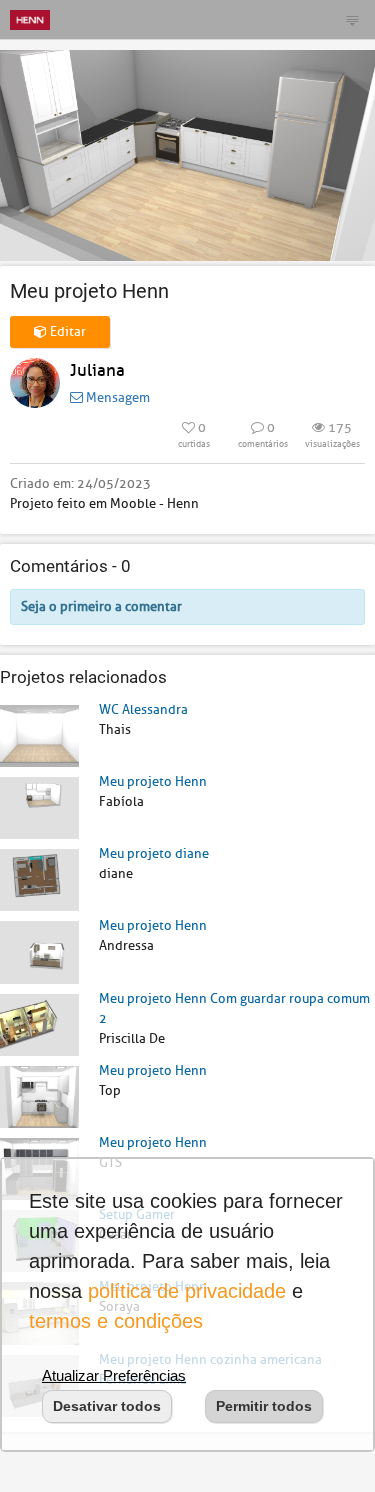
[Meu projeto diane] (39, 879)
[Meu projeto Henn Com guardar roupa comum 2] (39, 1023)
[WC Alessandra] (39, 734)
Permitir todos (264, 1406)
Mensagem (116, 397)
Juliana (97, 370)
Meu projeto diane (154, 853)
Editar (66, 331)
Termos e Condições (116, 1321)
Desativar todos (107, 1406)
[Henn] (30, 19)
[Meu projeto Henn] (39, 807)
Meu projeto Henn (153, 781)
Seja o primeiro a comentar (101, 606)
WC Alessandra (143, 709)
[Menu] (352, 20)
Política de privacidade (187, 1291)
